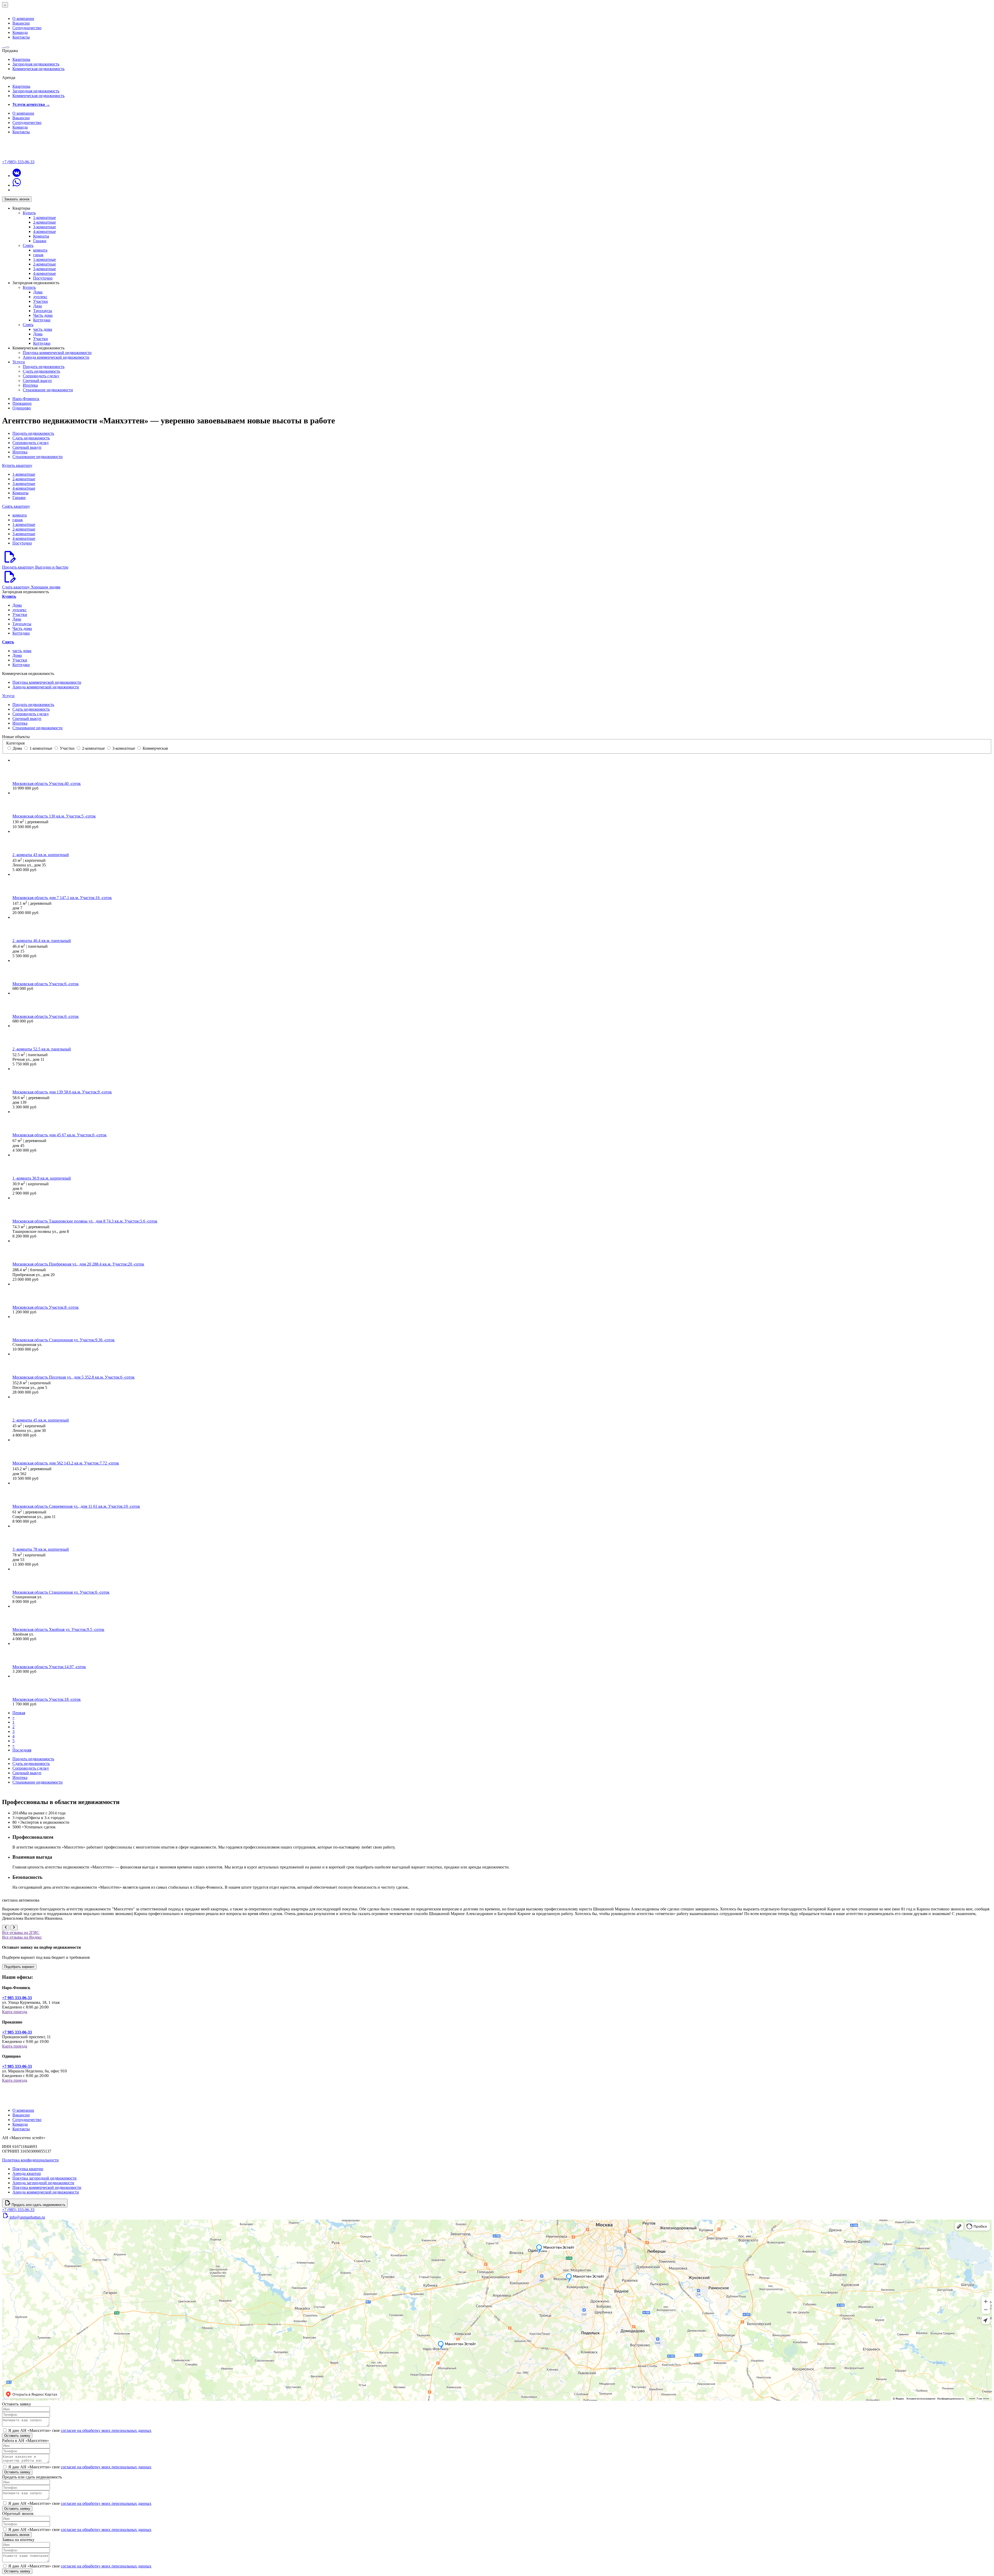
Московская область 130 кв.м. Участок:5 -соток (54, 816)
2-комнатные (45, 222)
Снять (28, 245)
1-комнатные (45, 218)
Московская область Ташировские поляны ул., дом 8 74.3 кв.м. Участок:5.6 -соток (85, 1221)
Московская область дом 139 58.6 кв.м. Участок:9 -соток (62, 1092)
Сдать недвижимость (41, 371)
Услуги (19, 362)
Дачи (38, 306)
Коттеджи (42, 320)
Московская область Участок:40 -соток (47, 783)
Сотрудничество (27, 28)
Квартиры (21, 59)
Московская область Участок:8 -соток (46, 1307)
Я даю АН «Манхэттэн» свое (80, 2430)
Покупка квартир (28, 2169)
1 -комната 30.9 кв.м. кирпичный (42, 1178)
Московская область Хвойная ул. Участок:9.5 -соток (58, 1629)
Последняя (22, 1750)
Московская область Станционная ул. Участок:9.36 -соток (64, 1340)
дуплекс (40, 297)
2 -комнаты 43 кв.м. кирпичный (41, 855)
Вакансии (21, 23)
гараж (38, 255)
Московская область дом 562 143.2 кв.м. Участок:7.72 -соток (66, 1463)
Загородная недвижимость (36, 64)
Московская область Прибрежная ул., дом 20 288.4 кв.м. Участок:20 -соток (78, 1264)
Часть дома (43, 315)
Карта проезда (15, 2012)
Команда (20, 32)
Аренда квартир (27, 2173)
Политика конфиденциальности (30, 2160)
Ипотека (30, 385)
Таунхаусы (43, 311)
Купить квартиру (17, 465)
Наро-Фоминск (26, 399)
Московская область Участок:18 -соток (47, 1699)
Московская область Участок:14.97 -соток (49, 1667)
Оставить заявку (17, 2436)
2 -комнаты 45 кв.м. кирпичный (41, 1420)
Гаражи (40, 241)
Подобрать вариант (19, 1967)
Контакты (21, 37)
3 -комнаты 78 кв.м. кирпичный (41, 1549)
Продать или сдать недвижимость (39, 2205)
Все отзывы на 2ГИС (21, 1933)
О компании (23, 19)
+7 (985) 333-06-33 (18, 162)
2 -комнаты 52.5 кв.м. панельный (42, 1049)
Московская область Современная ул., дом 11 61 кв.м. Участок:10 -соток (76, 1506)
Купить (29, 213)
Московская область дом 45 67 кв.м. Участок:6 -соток (60, 1135)
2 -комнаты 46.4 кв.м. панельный (42, 941)
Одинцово (22, 408)
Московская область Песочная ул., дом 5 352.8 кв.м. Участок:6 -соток (74, 1377)
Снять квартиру (16, 506)
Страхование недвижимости (48, 390)
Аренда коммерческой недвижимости (56, 357)
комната (40, 250)
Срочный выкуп (37, 381)
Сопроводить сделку (41, 376)
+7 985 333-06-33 (17, 1998)
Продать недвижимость (44, 367)
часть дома (43, 329)
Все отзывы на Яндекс (22, 1937)
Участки (41, 301)
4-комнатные (45, 231)
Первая (19, 1713)
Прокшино (22, 403)
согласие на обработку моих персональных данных (106, 2430)
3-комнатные (45, 227)
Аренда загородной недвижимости (43, 2183)
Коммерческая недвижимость (38, 69)
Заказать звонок (17, 199)
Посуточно (43, 278)
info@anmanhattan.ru (27, 2217)
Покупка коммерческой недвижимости (57, 353)
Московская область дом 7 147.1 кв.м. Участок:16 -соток (62, 898)
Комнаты (41, 236)
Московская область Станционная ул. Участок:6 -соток (61, 1592)
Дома (38, 292)
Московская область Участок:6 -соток (46, 984)
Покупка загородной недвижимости (45, 2178)
